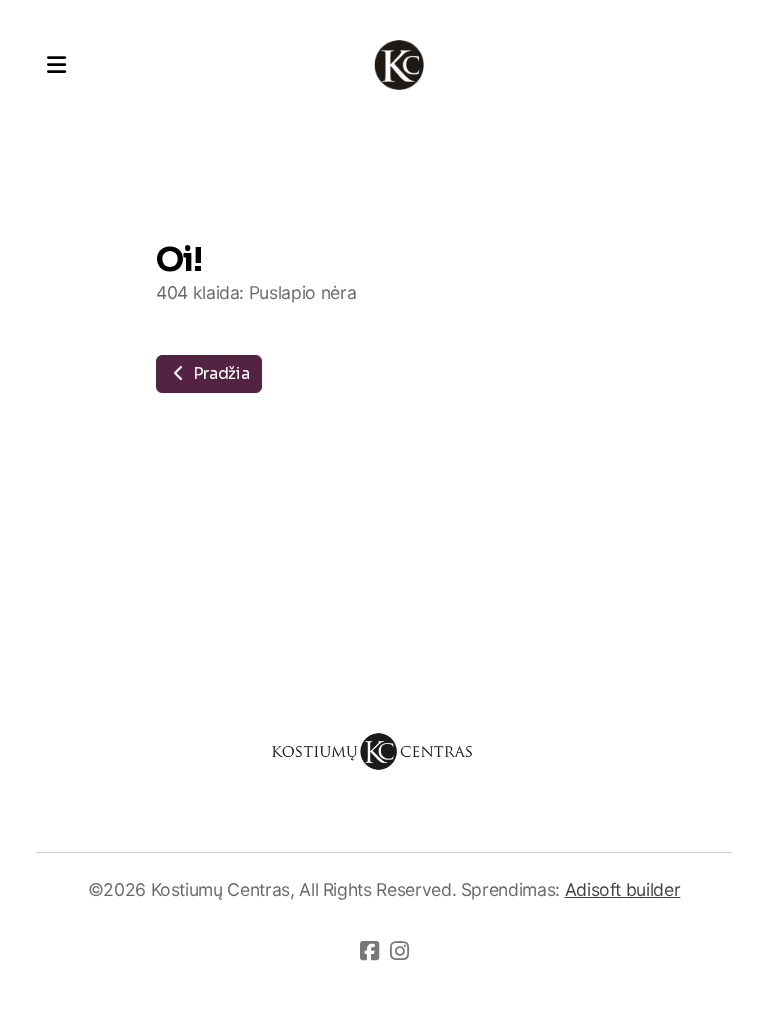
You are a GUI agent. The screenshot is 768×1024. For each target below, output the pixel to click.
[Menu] (56, 65)
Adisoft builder (623, 889)
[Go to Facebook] (369, 951)
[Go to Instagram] (399, 951)
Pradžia (219, 373)
